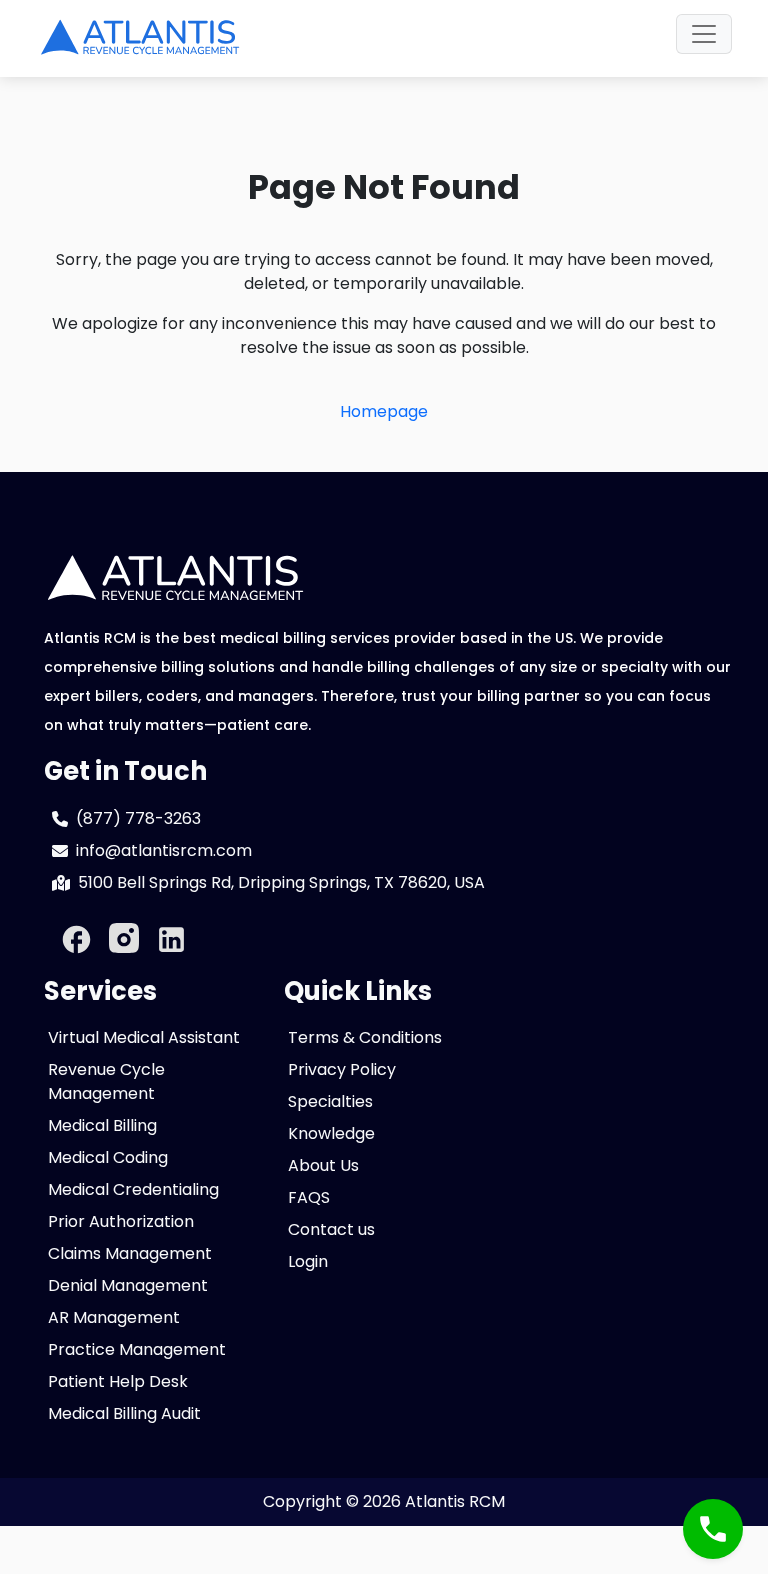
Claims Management (130, 1253)
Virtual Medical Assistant (144, 1037)
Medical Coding (108, 1157)
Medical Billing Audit (124, 1413)
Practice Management (137, 1349)
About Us (323, 1165)
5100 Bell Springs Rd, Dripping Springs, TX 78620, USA (281, 882)
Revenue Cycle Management (106, 1081)
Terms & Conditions (365, 1037)
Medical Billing (102, 1125)
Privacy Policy (342, 1069)
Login (308, 1261)
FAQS (309, 1197)
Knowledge (331, 1133)
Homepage (384, 411)
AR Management (114, 1317)
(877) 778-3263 (138, 818)
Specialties (330, 1101)
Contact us (331, 1229)
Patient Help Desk (118, 1381)
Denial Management (128, 1285)
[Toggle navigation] (704, 34)
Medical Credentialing (133, 1189)
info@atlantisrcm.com (164, 850)
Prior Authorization (121, 1221)
